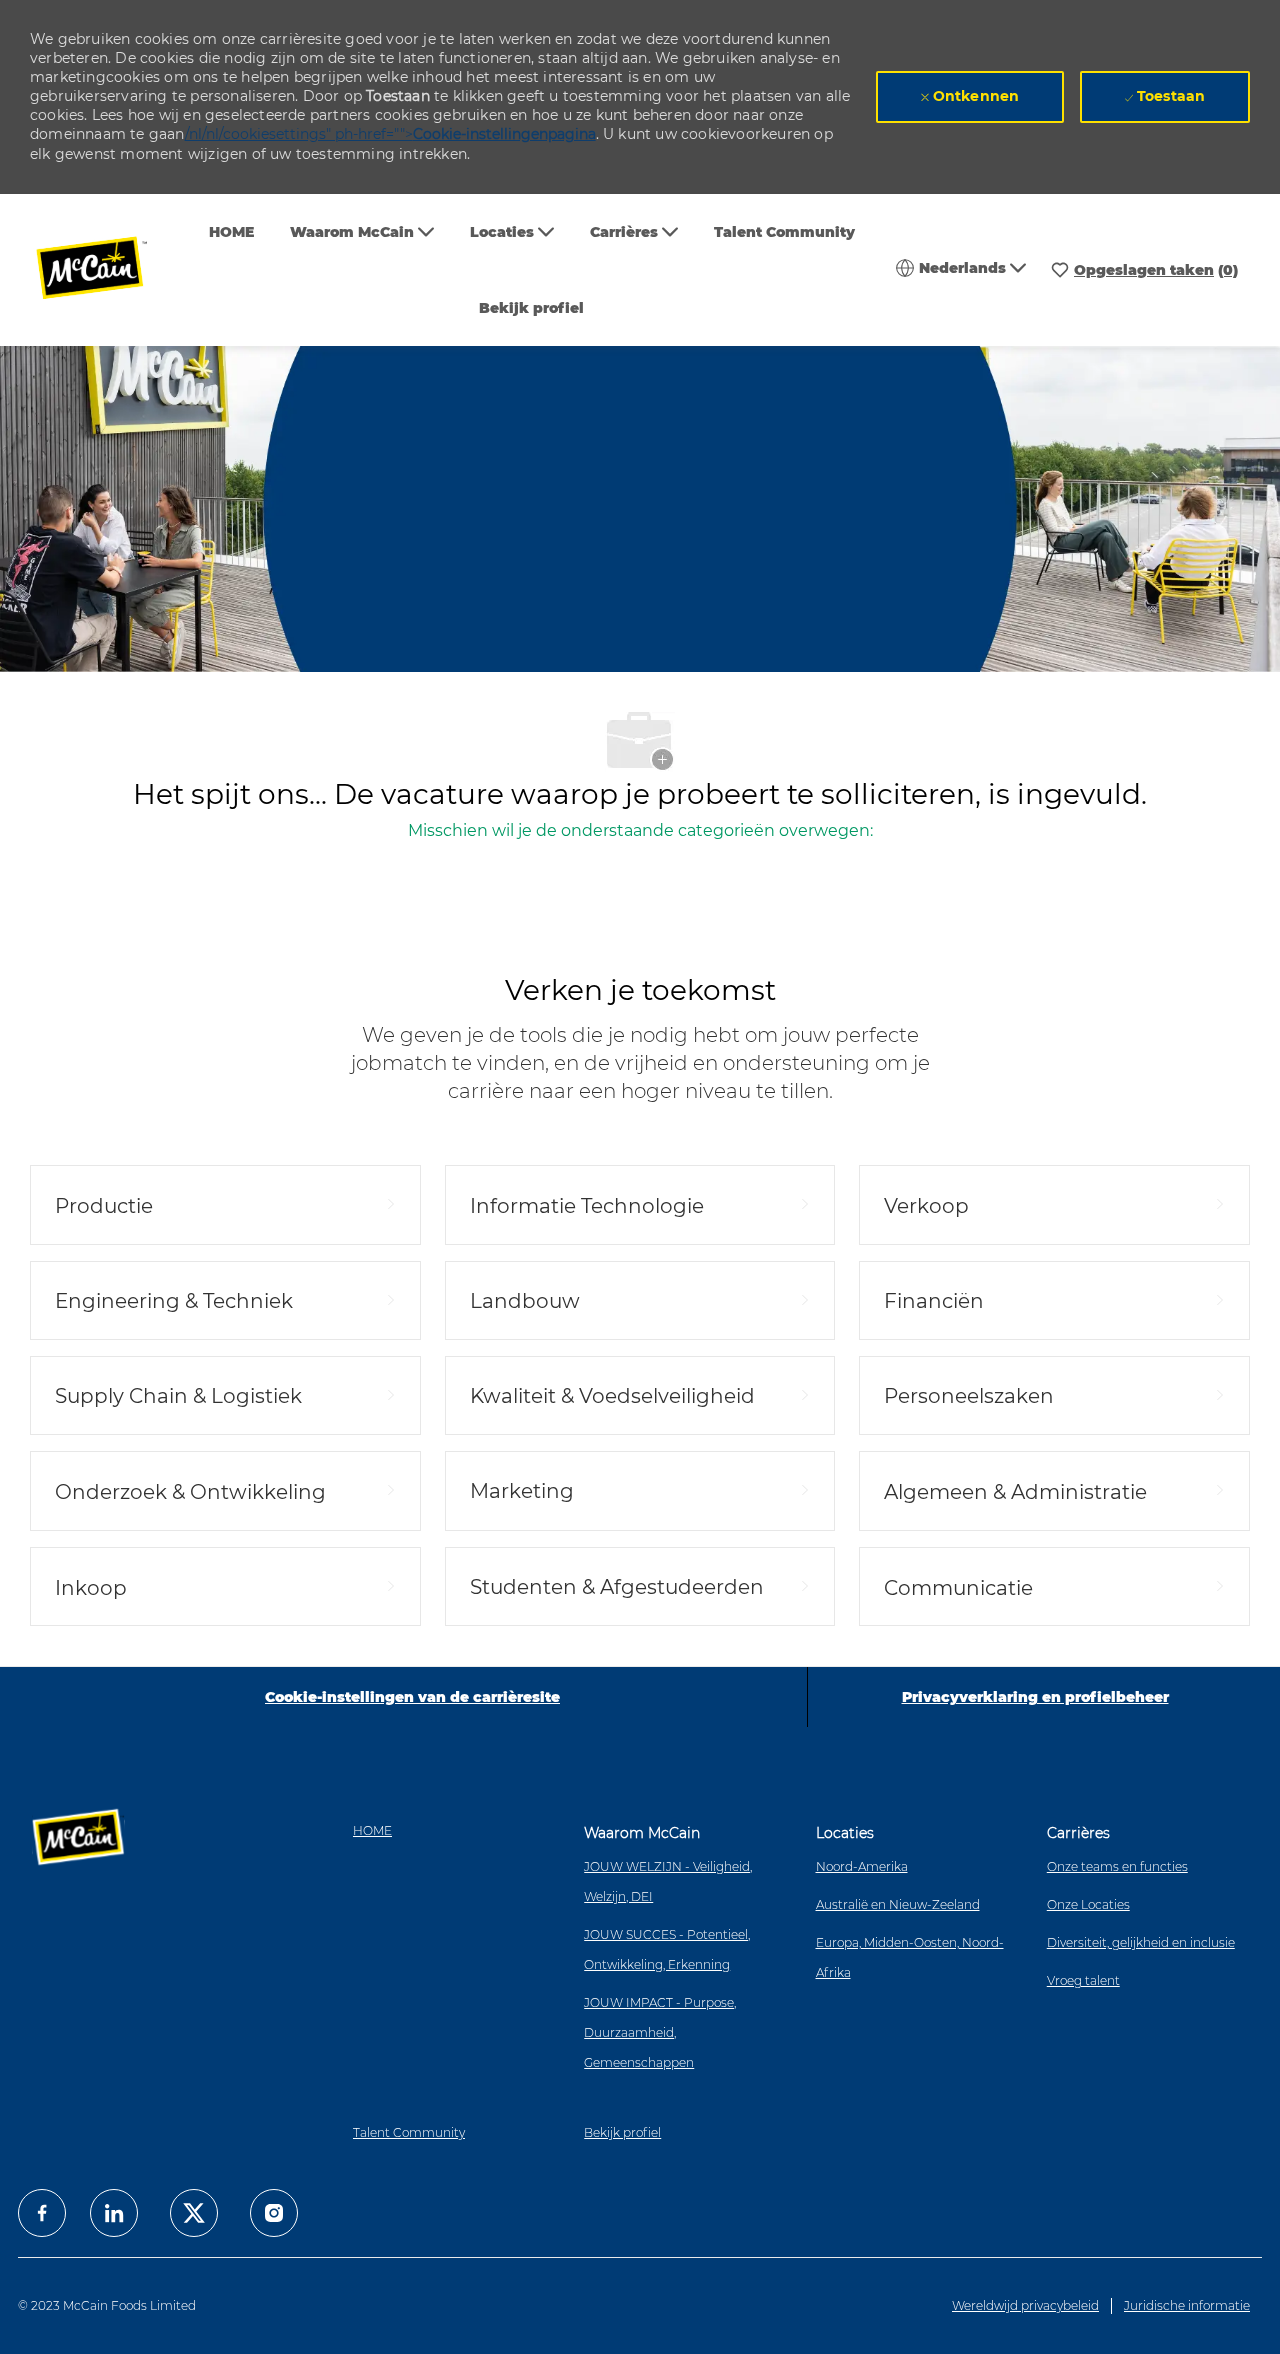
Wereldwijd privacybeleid (1025, 2305)
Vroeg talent (1083, 1980)
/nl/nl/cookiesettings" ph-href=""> (390, 134)
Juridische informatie (1187, 2305)
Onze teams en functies (1117, 1866)
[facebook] (42, 2213)
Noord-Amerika (862, 1866)
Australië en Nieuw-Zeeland (898, 1904)
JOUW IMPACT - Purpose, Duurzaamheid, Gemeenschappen (660, 2032)
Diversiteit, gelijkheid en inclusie (1141, 1942)
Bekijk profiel (531, 308)
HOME (231, 232)
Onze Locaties (1088, 1904)
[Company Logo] (105, 270)
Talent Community (784, 232)
